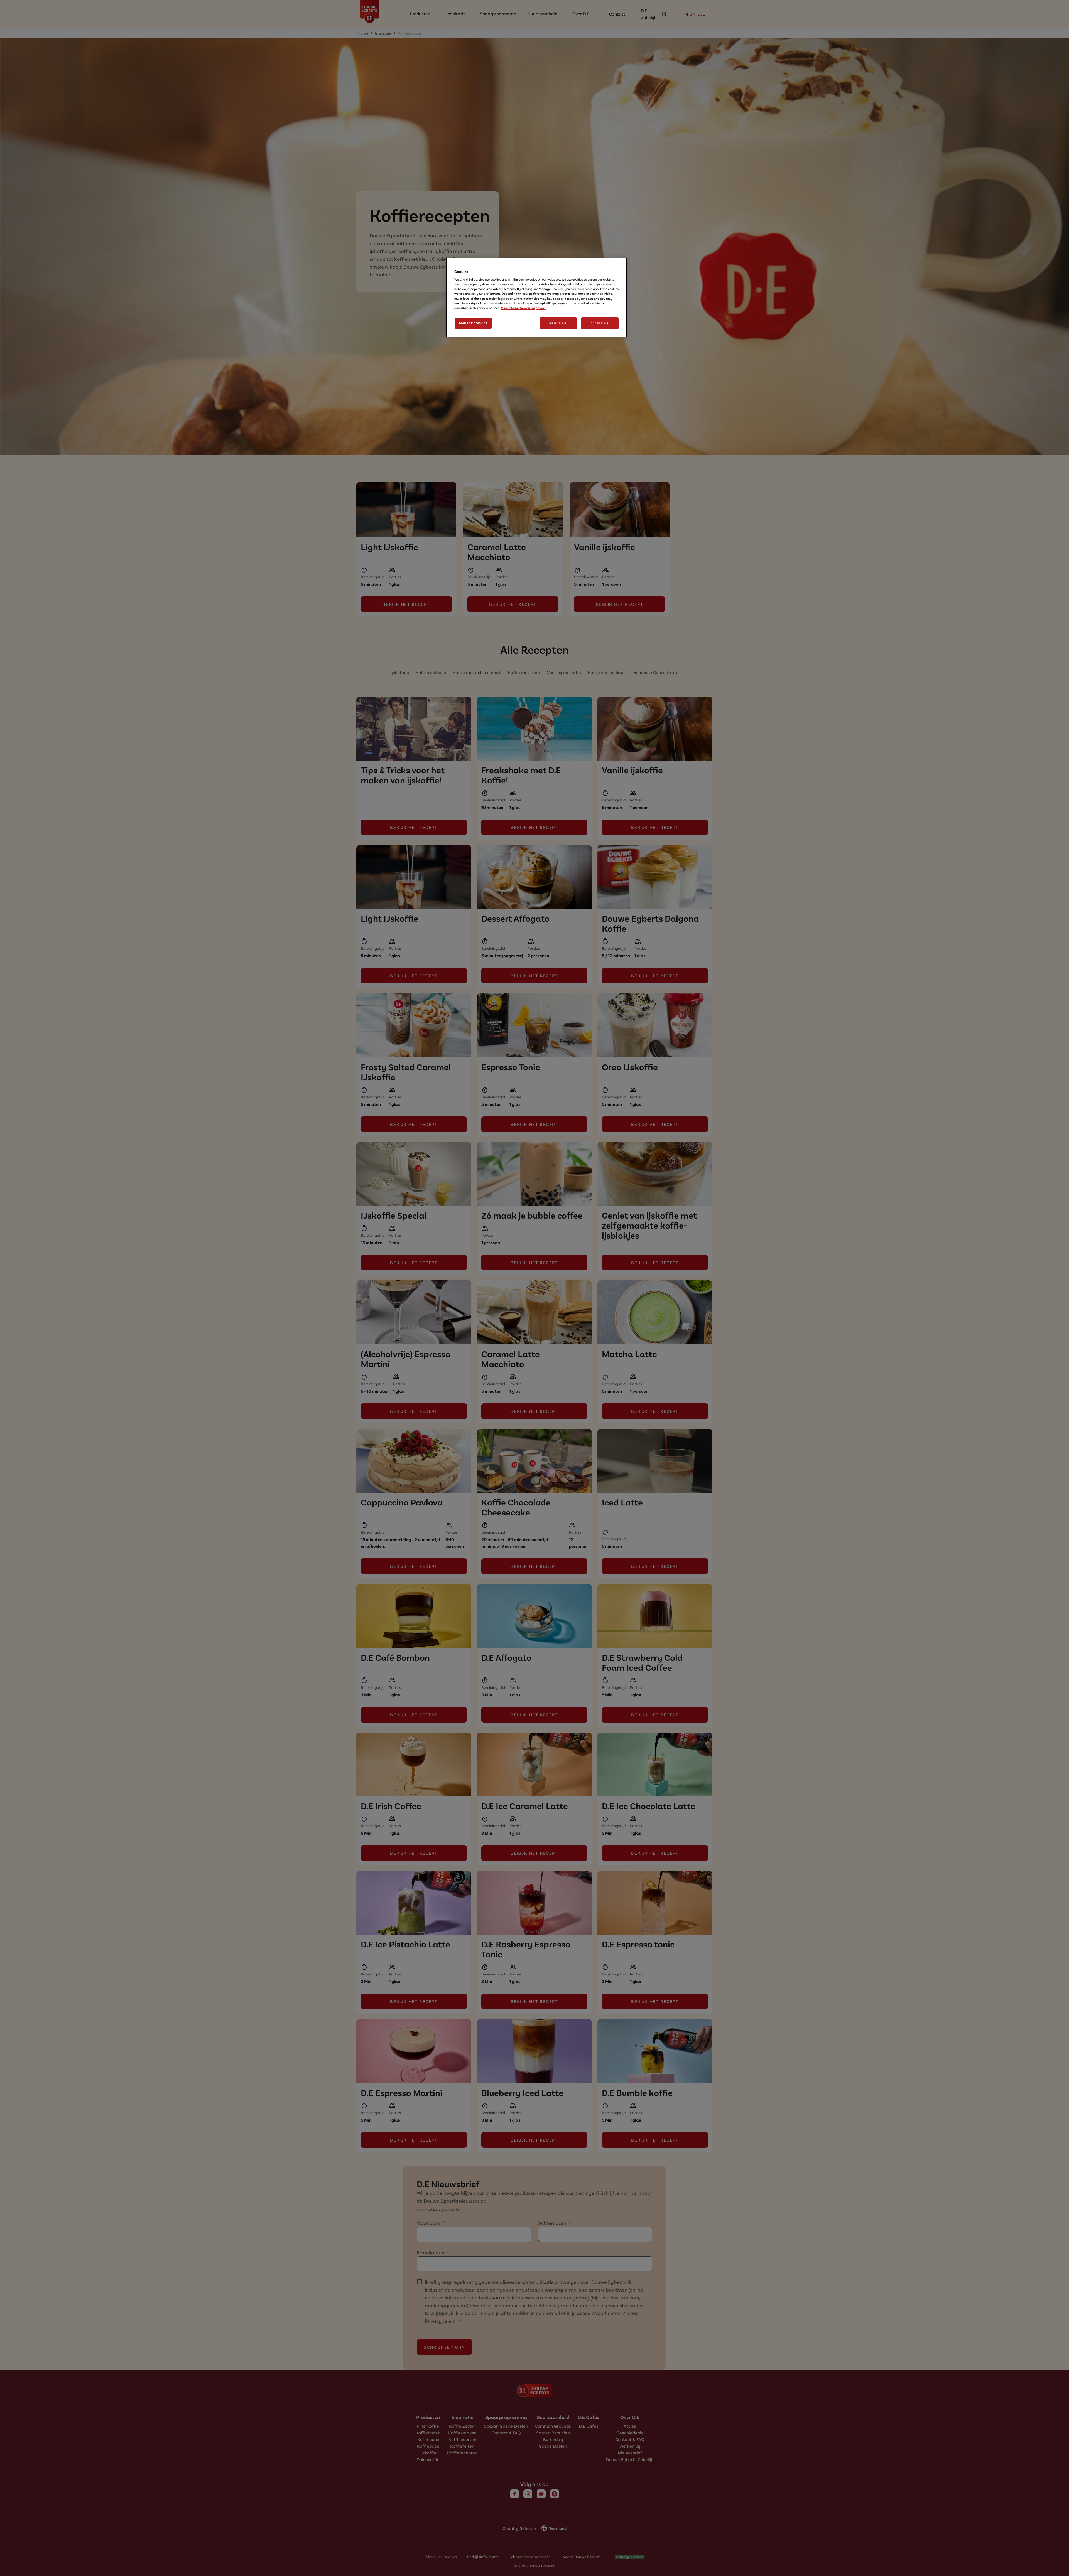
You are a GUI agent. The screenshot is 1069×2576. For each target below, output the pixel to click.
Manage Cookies (473, 323)
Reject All (558, 323)
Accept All (600, 323)
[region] (536, 297)
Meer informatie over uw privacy (524, 308)
